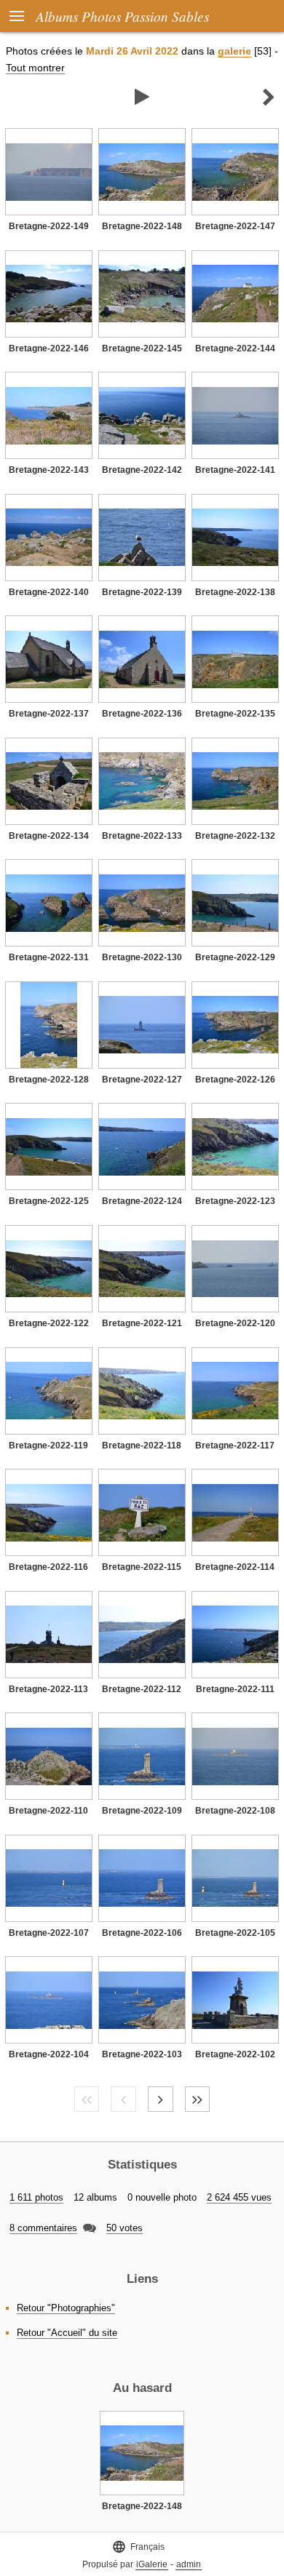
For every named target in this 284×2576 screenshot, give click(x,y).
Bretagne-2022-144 (235, 348)
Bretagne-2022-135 (235, 714)
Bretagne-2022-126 (235, 1080)
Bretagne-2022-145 (142, 348)
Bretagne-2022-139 (142, 592)
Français (138, 2547)
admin (189, 2564)
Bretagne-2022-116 (48, 1567)
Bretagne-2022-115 (142, 1567)
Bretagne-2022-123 (235, 1201)
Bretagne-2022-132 (235, 836)
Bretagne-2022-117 (235, 1445)
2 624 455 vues (239, 2197)
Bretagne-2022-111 (235, 1689)
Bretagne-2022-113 (48, 1689)
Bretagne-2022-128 (49, 1080)
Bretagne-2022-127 (142, 1080)
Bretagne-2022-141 (235, 470)
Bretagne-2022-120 (235, 1323)
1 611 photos (36, 2197)
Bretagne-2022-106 (142, 1933)
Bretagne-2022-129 (235, 957)
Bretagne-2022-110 (48, 1811)
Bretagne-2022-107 (49, 1933)
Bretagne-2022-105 (235, 1933)
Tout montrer (35, 68)
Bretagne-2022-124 (142, 1201)
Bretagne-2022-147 (235, 226)
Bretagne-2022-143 (49, 470)
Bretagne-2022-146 (49, 348)
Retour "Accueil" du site (67, 2333)
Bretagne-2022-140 (49, 592)
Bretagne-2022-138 (235, 592)
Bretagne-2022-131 (49, 957)
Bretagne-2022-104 (49, 2054)
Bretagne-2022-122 (49, 1323)
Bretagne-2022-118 (142, 1445)
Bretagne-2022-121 (142, 1323)
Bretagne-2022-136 (142, 714)
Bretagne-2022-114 (235, 1567)
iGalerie (152, 2564)
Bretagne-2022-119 (48, 1445)
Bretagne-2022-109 (142, 1811)
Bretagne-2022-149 (49, 226)
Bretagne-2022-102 (235, 2054)
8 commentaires (43, 2228)
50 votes (125, 2228)
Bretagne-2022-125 (49, 1201)
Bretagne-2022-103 (142, 2054)
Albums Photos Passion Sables (122, 16)
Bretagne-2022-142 (142, 470)
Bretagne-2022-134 (49, 836)
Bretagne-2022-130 (142, 957)
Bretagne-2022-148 (142, 226)
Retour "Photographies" (66, 2308)
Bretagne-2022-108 (235, 1811)
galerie (234, 51)
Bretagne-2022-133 (142, 836)
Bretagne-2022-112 (142, 1689)
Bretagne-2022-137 (49, 714)
